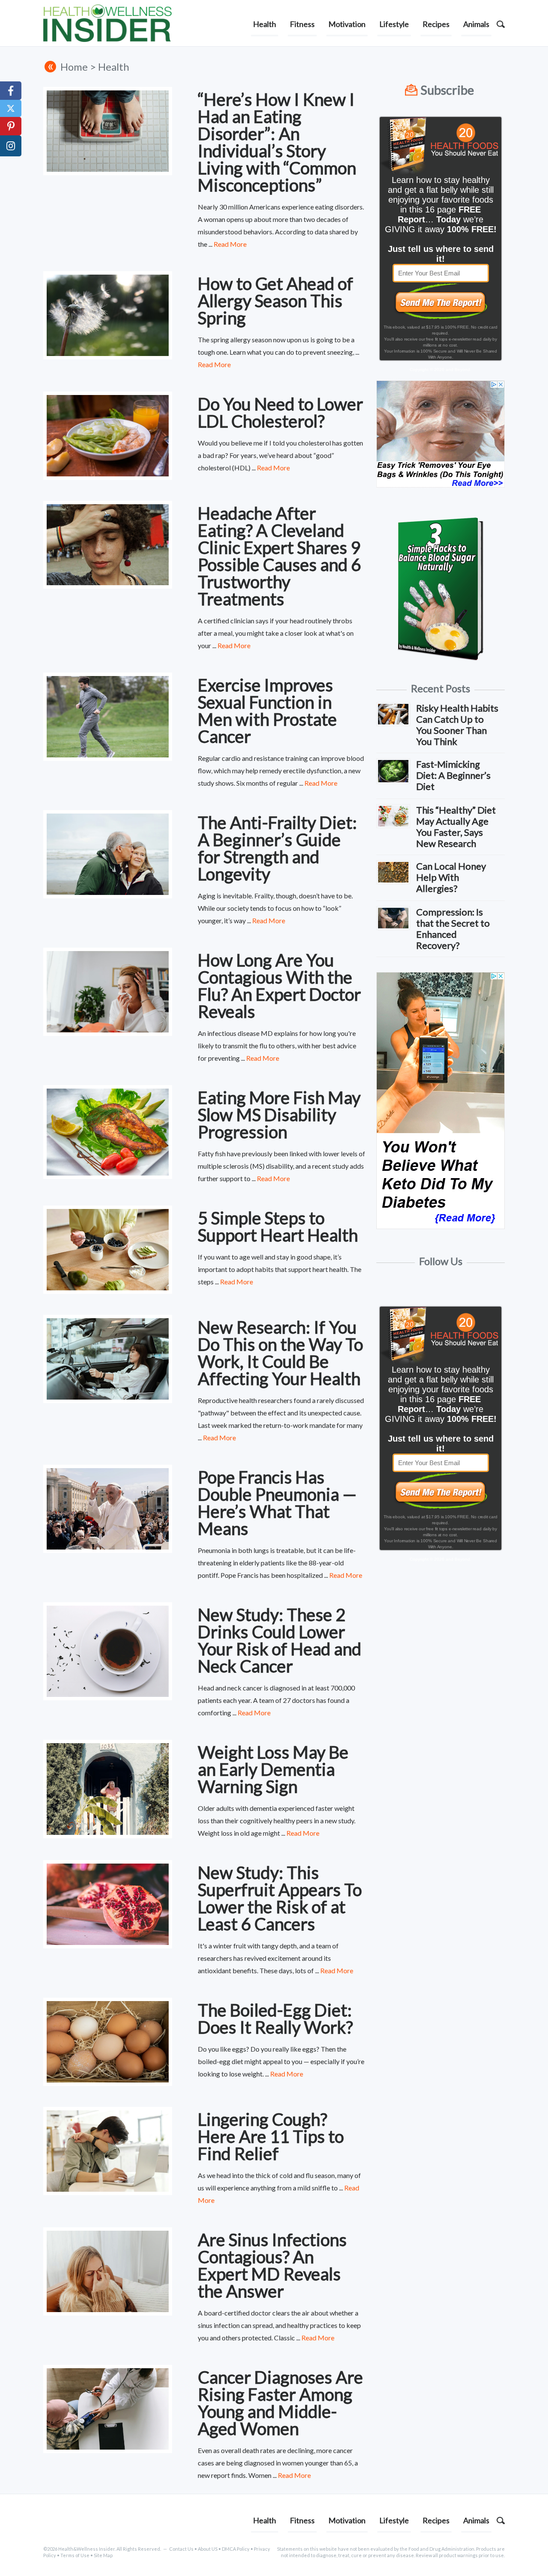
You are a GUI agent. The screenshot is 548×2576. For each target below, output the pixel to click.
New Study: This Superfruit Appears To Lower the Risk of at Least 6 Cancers (280, 1898)
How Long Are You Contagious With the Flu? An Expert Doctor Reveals (279, 986)
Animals (476, 24)
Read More (230, 244)
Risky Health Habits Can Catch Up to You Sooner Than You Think (457, 725)
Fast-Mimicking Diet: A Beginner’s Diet (453, 775)
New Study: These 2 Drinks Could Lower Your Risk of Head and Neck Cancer (280, 1640)
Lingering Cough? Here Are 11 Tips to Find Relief (271, 2136)
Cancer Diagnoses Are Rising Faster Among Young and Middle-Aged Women (280, 2403)
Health (265, 24)
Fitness (302, 24)
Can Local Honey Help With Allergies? (451, 877)
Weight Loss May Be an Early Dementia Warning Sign (273, 1769)
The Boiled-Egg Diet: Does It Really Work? (275, 2019)
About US (208, 2549)
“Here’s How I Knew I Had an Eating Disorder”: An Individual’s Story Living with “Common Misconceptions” (277, 142)
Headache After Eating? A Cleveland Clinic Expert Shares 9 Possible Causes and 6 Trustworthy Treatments (279, 556)
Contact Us (181, 2549)
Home (74, 67)
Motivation (347, 24)
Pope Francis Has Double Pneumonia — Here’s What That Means (277, 1503)
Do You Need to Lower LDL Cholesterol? (280, 413)
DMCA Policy (236, 2549)
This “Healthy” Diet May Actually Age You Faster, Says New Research (456, 827)
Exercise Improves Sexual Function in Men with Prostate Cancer (267, 711)
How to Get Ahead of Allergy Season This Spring (275, 301)
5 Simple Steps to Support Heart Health (278, 1227)
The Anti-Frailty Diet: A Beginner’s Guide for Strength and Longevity (277, 848)
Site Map (103, 2555)
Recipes (436, 24)
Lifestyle (394, 24)
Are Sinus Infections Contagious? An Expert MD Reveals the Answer (272, 2265)
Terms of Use (75, 2555)
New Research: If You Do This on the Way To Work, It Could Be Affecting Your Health (280, 1353)
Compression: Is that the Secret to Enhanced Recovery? (453, 929)
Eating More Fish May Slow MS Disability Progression (279, 1115)
